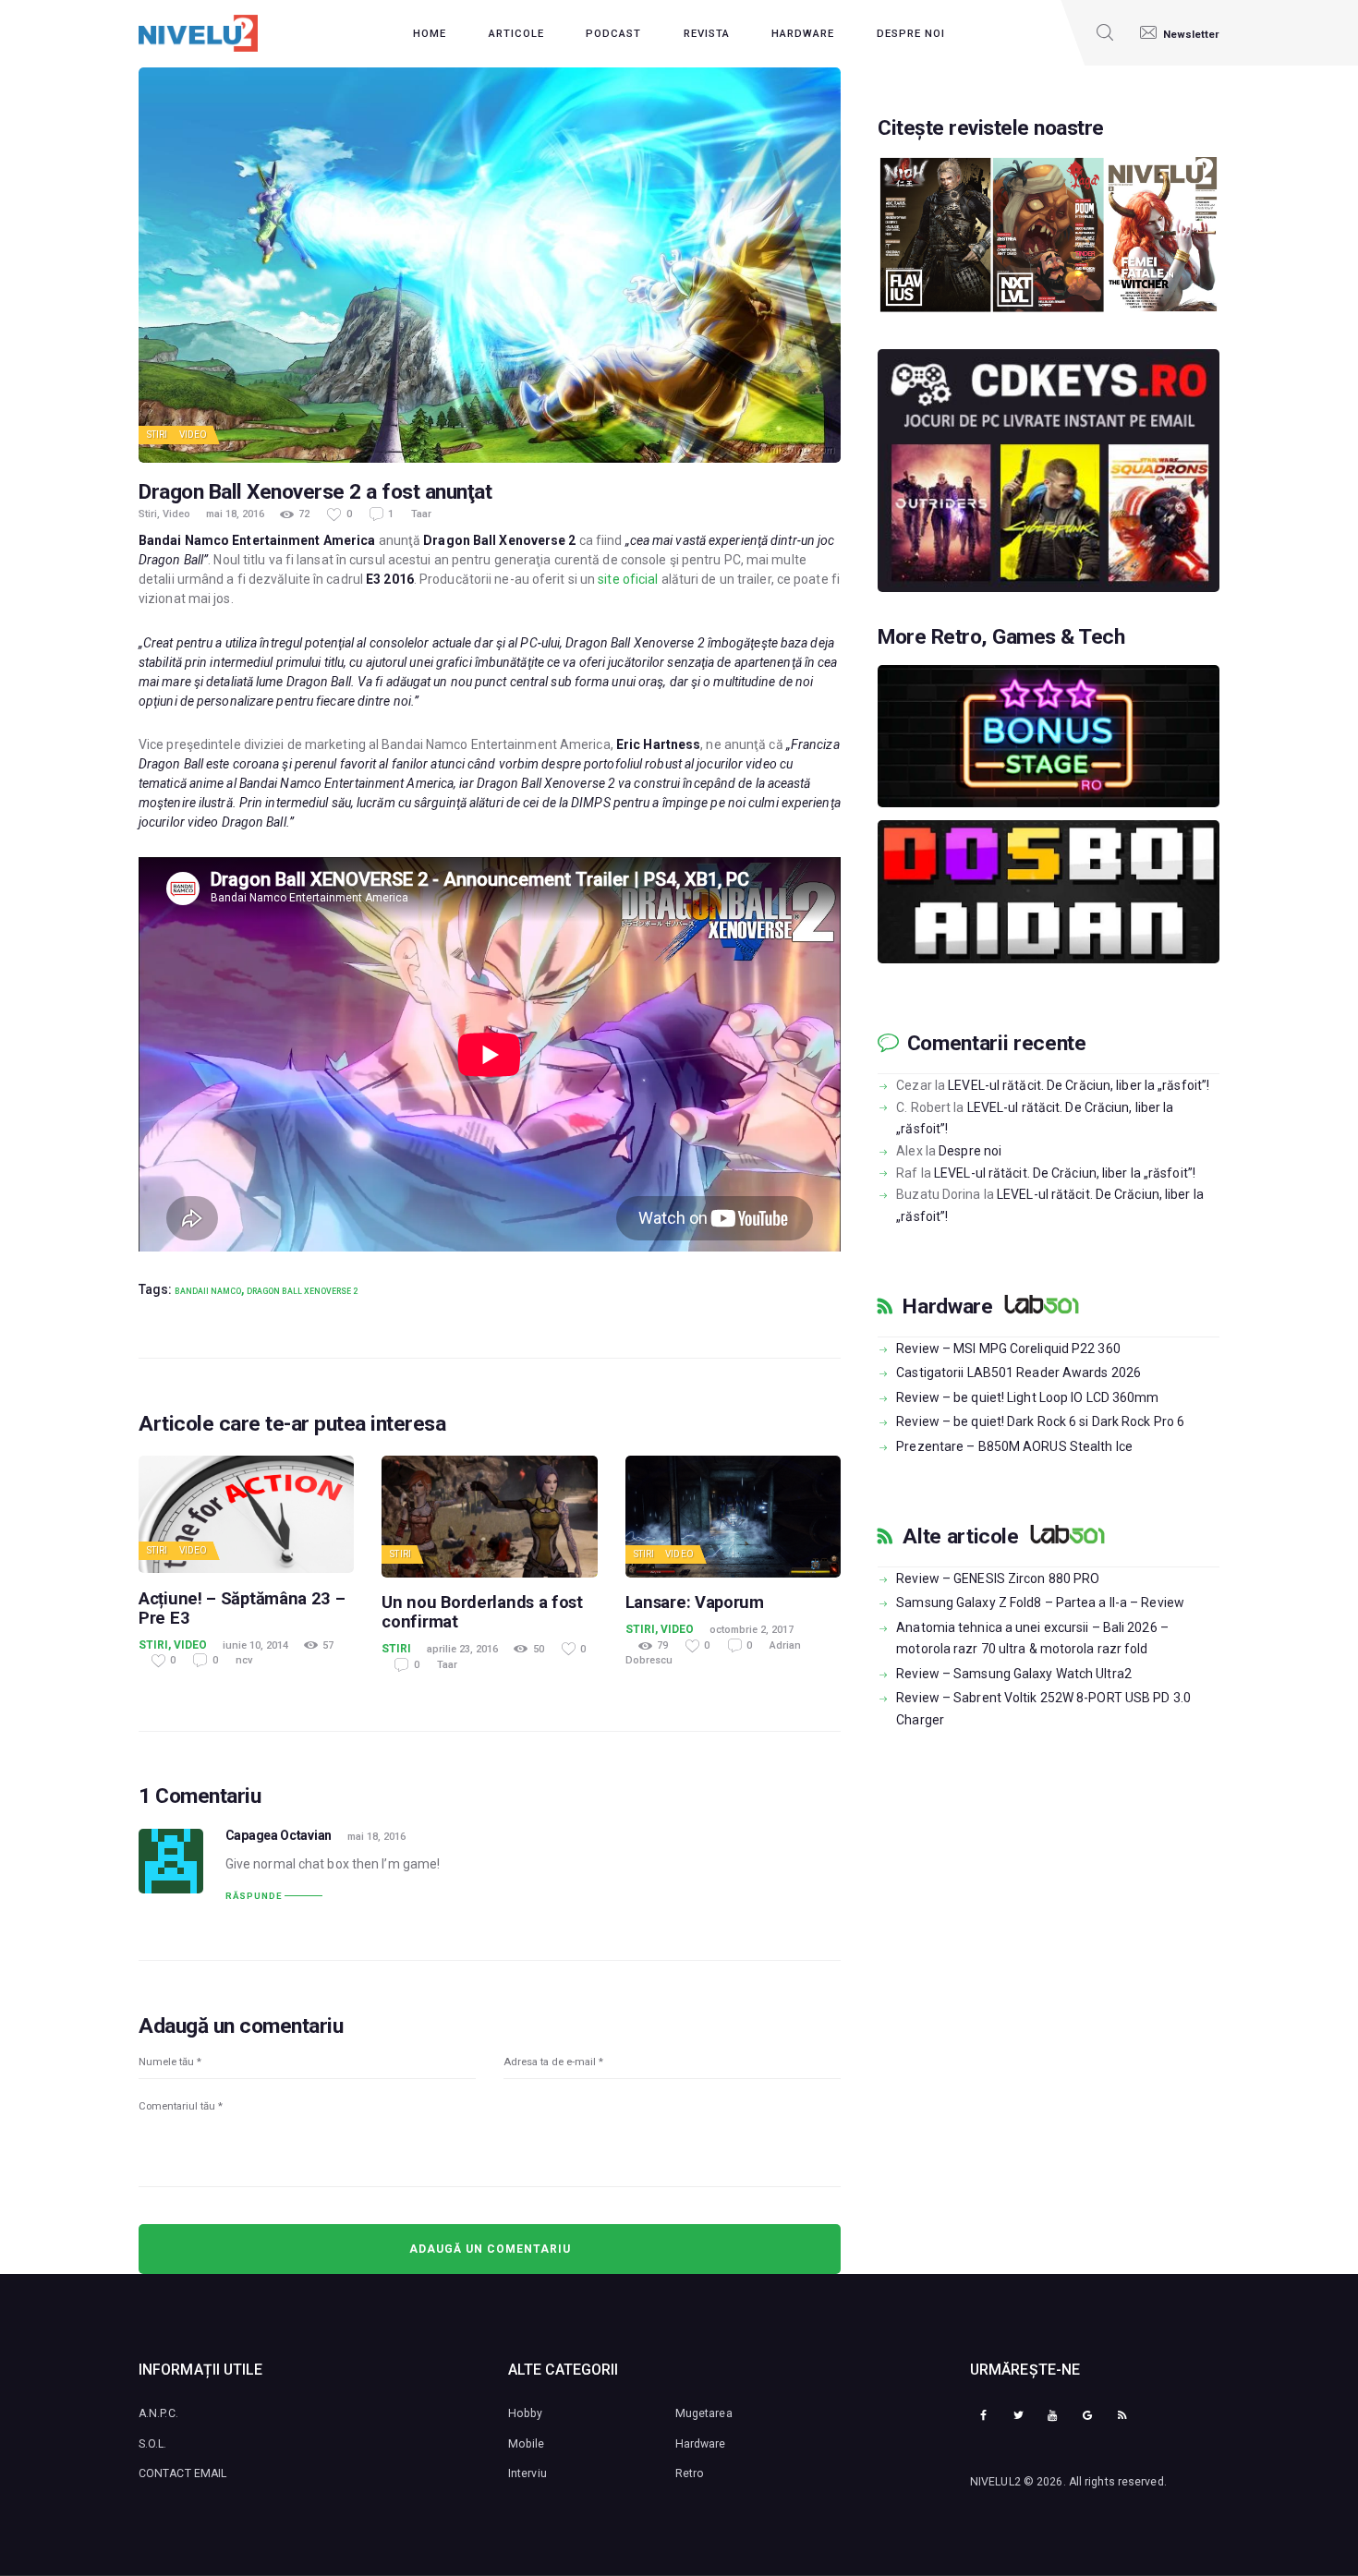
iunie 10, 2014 (255, 1645)
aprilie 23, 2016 (462, 1649)
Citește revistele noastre (991, 128)
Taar (421, 514)
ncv (244, 1660)
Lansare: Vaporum (695, 1602)
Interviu (527, 2473)
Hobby (526, 2413)
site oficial (628, 579)
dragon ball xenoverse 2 (302, 1291)
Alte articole (960, 1537)
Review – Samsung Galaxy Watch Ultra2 (1014, 1674)
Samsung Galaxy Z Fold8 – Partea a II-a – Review (1040, 1602)
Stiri (158, 435)
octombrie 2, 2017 (752, 1630)
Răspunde (254, 1896)
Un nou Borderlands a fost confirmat (482, 1612)
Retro (690, 2473)
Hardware (947, 1307)
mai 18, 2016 (235, 514)
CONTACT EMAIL (182, 2473)
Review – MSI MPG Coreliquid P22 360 (1008, 1348)
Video (194, 435)
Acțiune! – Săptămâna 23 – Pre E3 (242, 1608)
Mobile (527, 2444)
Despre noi (970, 1151)
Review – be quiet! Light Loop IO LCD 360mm (1027, 1397)
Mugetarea (704, 2413)
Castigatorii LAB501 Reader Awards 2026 (1018, 1373)
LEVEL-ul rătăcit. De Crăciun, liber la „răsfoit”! (1079, 1085)
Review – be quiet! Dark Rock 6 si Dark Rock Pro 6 (1040, 1421)
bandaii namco (208, 1291)
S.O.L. (153, 2444)
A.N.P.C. (158, 2413)
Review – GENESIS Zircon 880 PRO (998, 1578)
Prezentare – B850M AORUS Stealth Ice (1014, 1446)
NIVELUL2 (995, 2482)
